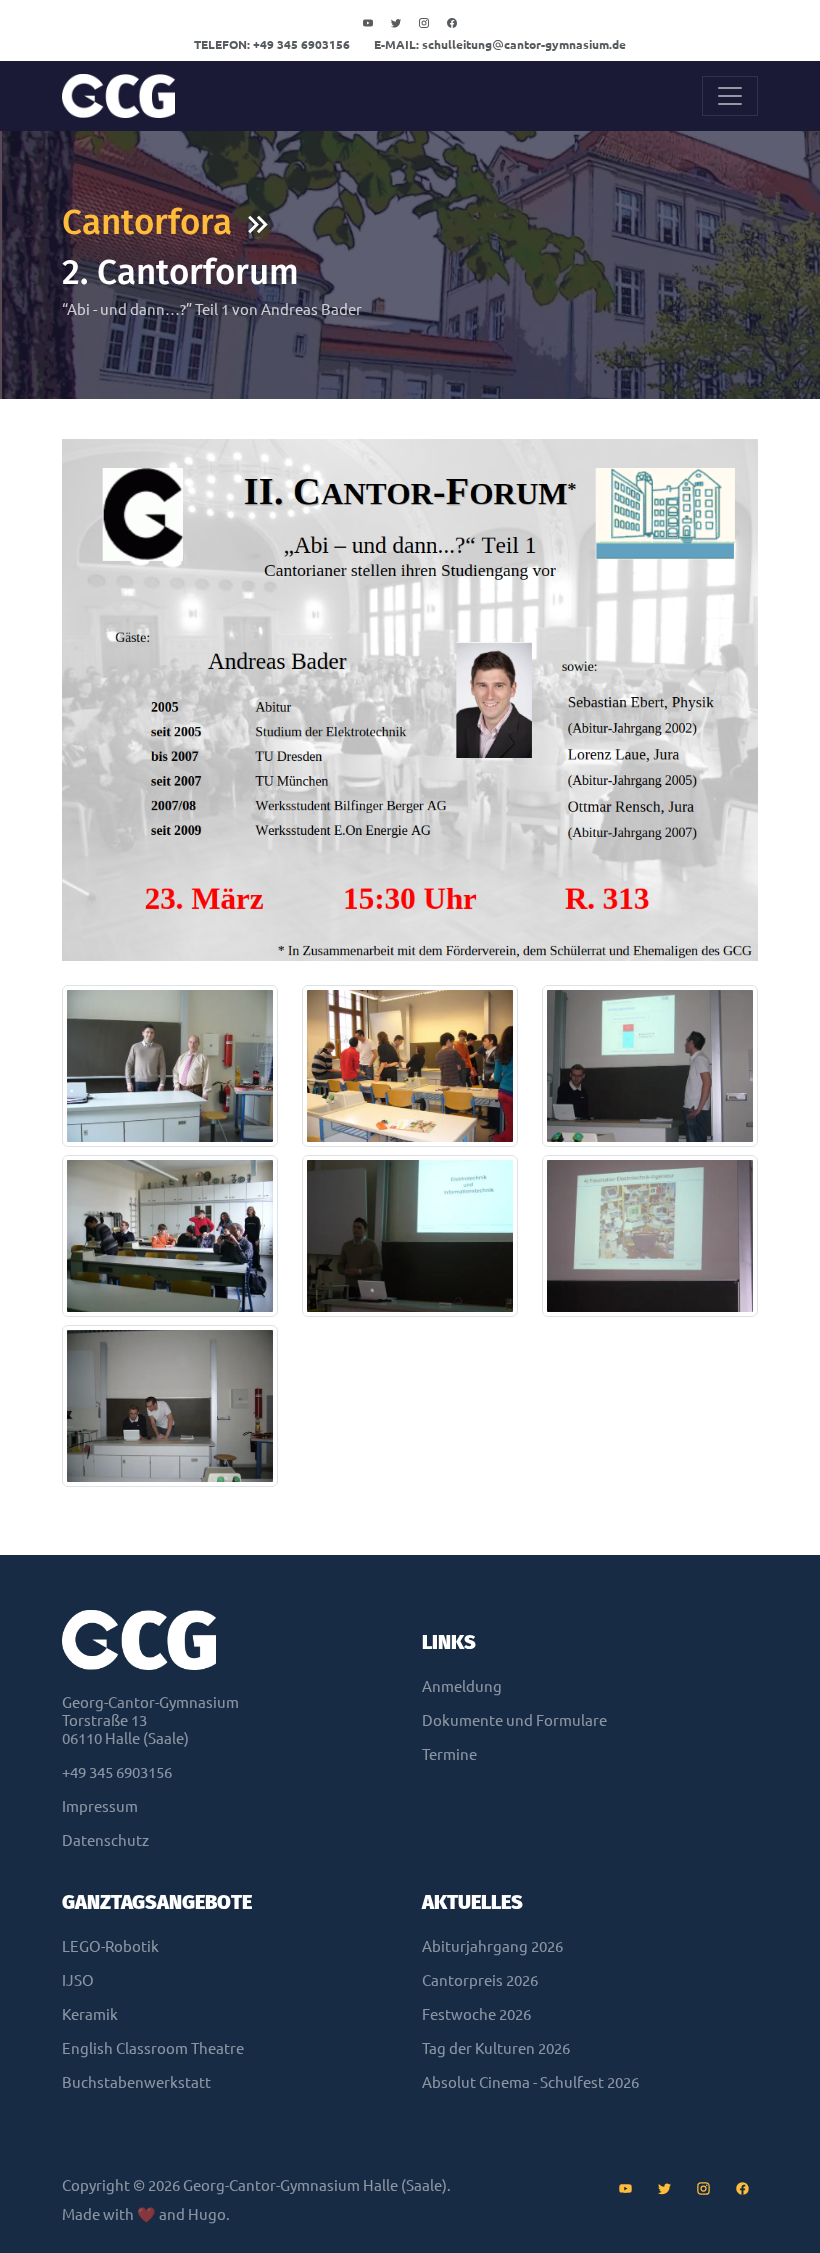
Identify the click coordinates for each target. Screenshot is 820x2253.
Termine (449, 1754)
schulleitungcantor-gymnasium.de (500, 44)
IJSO (78, 1980)
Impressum (100, 1806)
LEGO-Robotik (110, 1946)
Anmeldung (462, 1686)
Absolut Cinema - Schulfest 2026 (530, 2082)
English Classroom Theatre (153, 2048)
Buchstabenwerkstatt (136, 2082)
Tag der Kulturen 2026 (496, 2048)
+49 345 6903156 (272, 44)
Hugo (207, 2214)
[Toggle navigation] (730, 96)
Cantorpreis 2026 (480, 1980)
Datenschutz (105, 1840)
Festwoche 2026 (476, 2014)
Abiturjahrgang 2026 (492, 1946)
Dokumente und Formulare (514, 1720)
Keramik (90, 2014)
